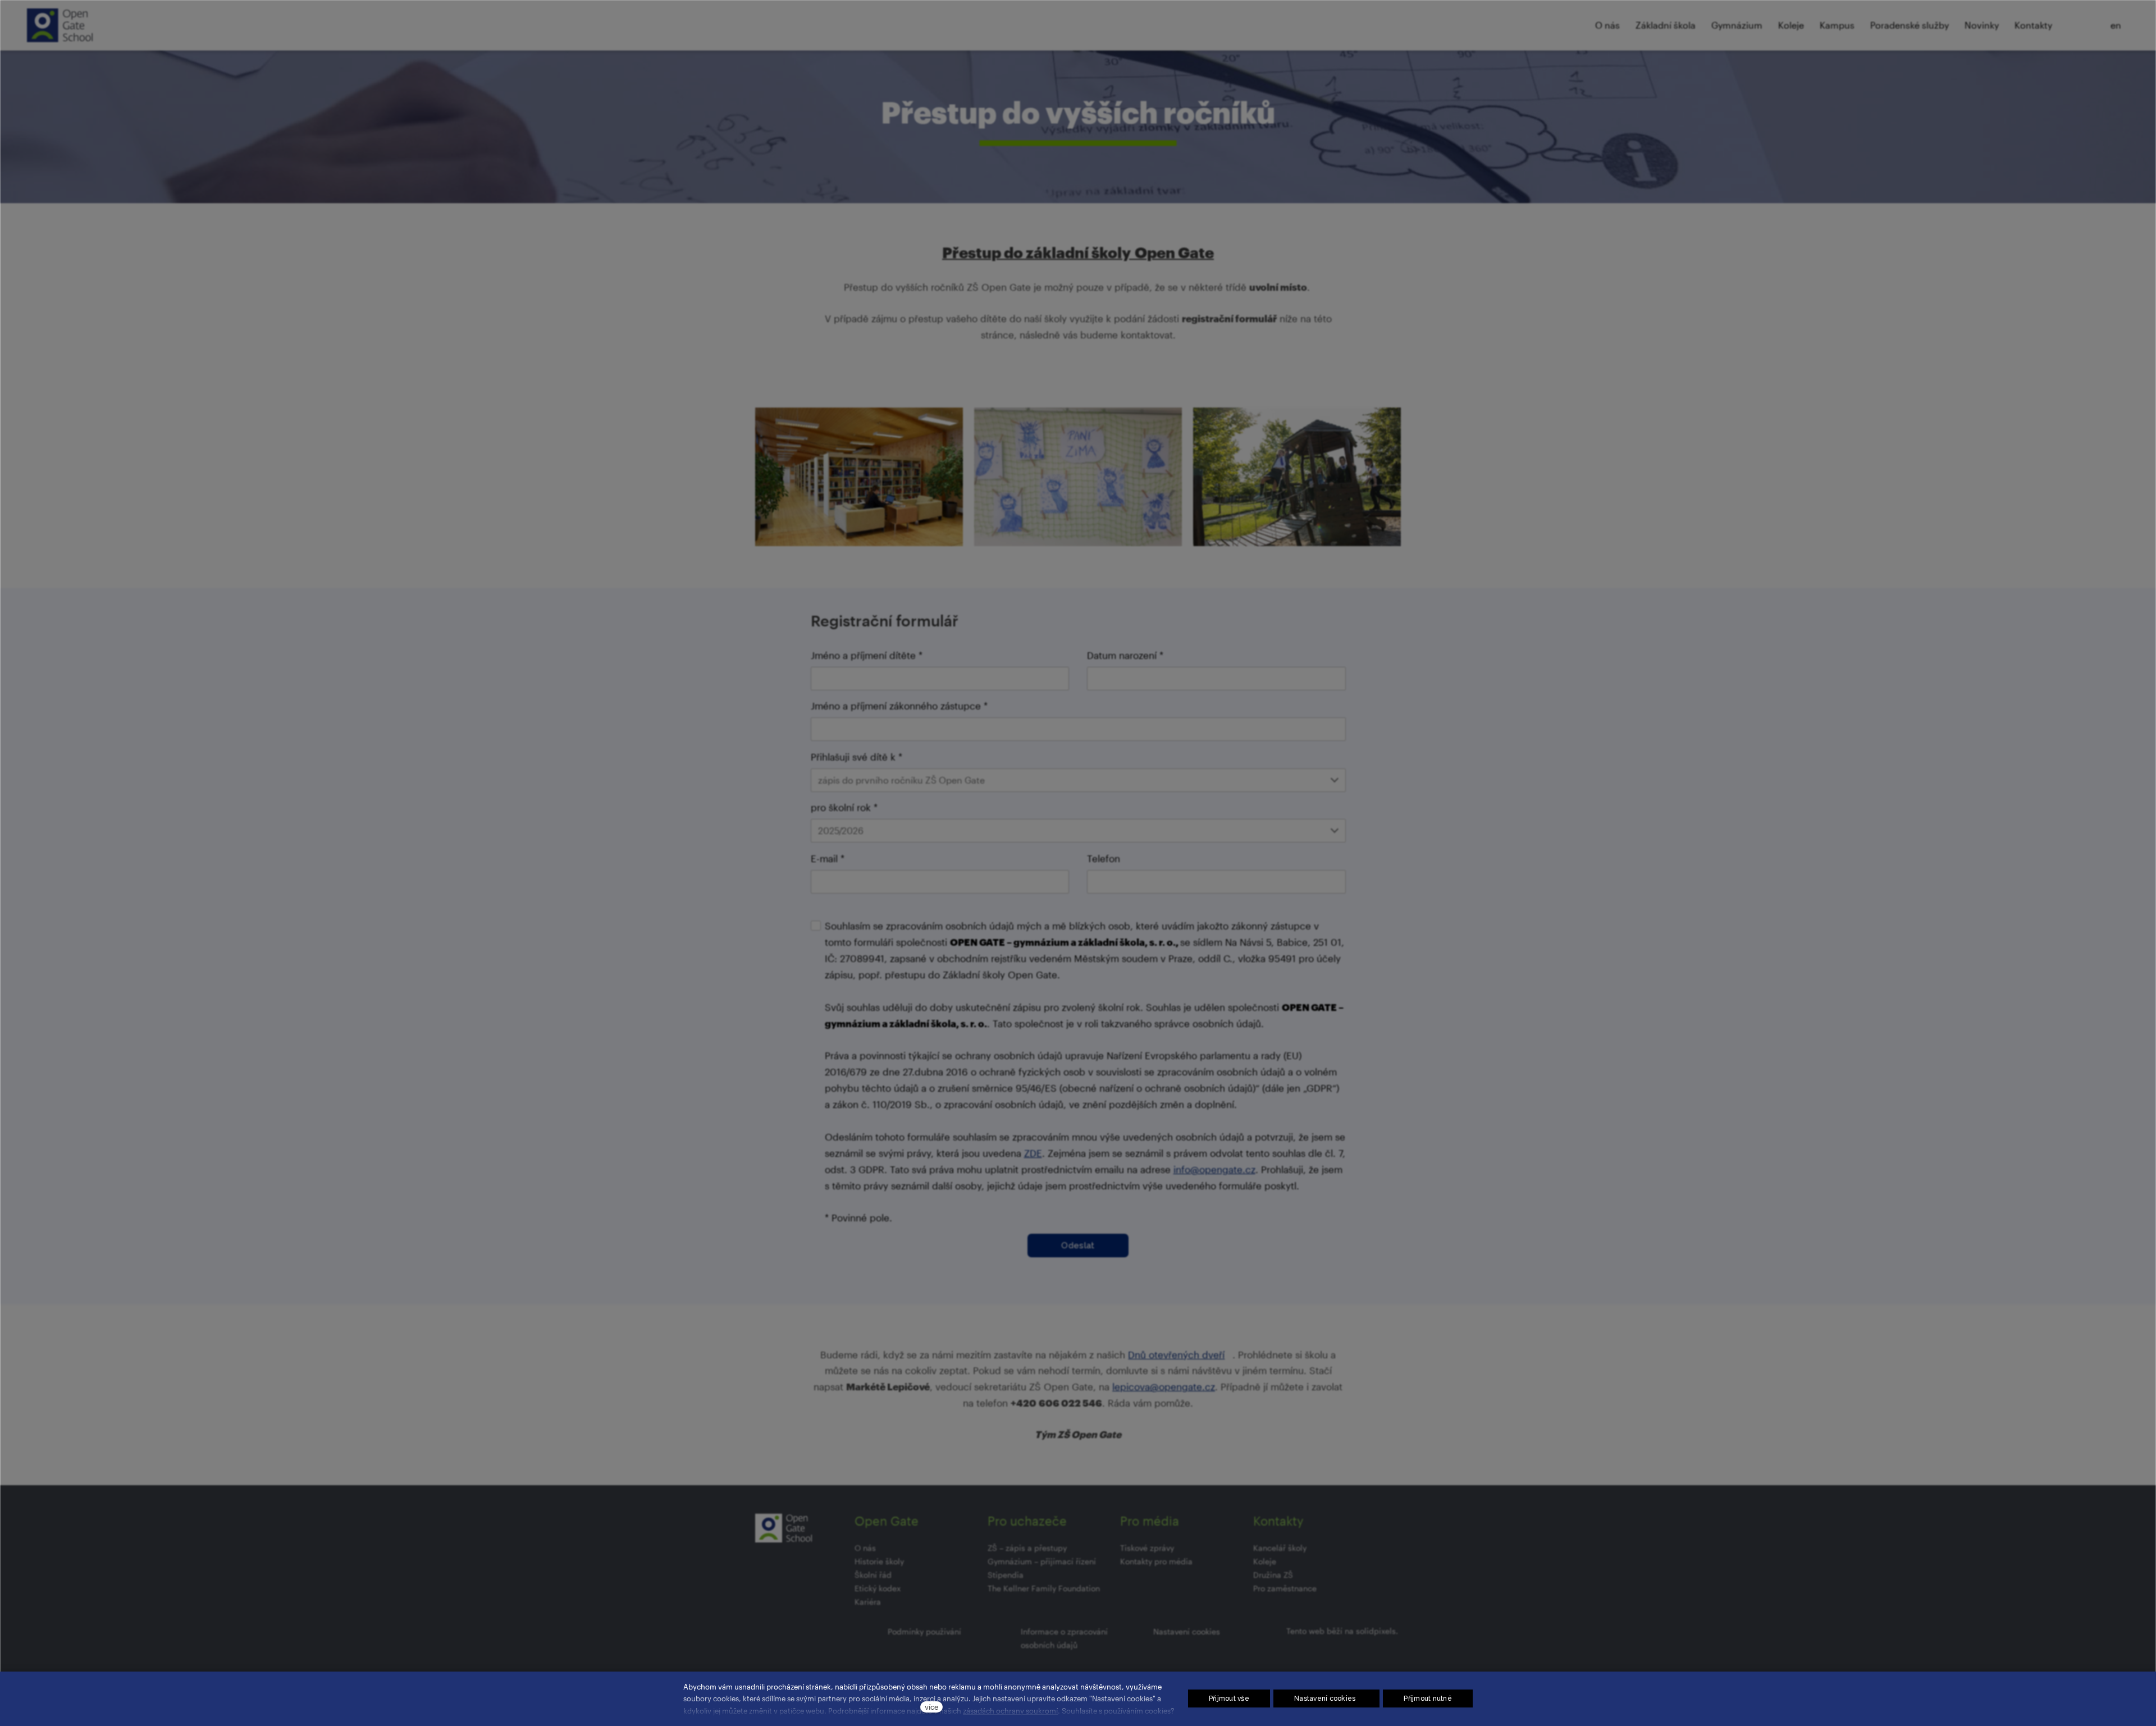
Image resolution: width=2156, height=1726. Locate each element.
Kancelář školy (1280, 1548)
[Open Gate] (60, 25)
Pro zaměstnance (1285, 1588)
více (931, 1707)
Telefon (1104, 858)
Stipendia (1006, 1575)
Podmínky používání (924, 1631)
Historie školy (879, 1561)
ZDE (1033, 1153)
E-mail (828, 858)
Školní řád (873, 1575)
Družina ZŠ (1273, 1575)
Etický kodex (878, 1588)
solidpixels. (1377, 1631)
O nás (865, 1548)
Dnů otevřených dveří (1176, 1354)
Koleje (1265, 1561)
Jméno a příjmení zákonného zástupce (899, 706)
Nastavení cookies (1187, 1631)
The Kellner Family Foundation (1044, 1588)
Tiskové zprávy (1147, 1548)
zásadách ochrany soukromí (1010, 1711)
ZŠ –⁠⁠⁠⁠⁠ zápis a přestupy (1027, 1548)
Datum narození (1125, 655)
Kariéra (868, 1602)
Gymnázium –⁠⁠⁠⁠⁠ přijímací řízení (1042, 1561)
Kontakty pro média (1156, 1561)
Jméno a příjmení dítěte (867, 655)
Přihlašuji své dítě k (857, 757)
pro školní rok (844, 807)
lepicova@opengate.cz (1164, 1386)
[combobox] (1078, 780)
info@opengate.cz (1214, 1169)
